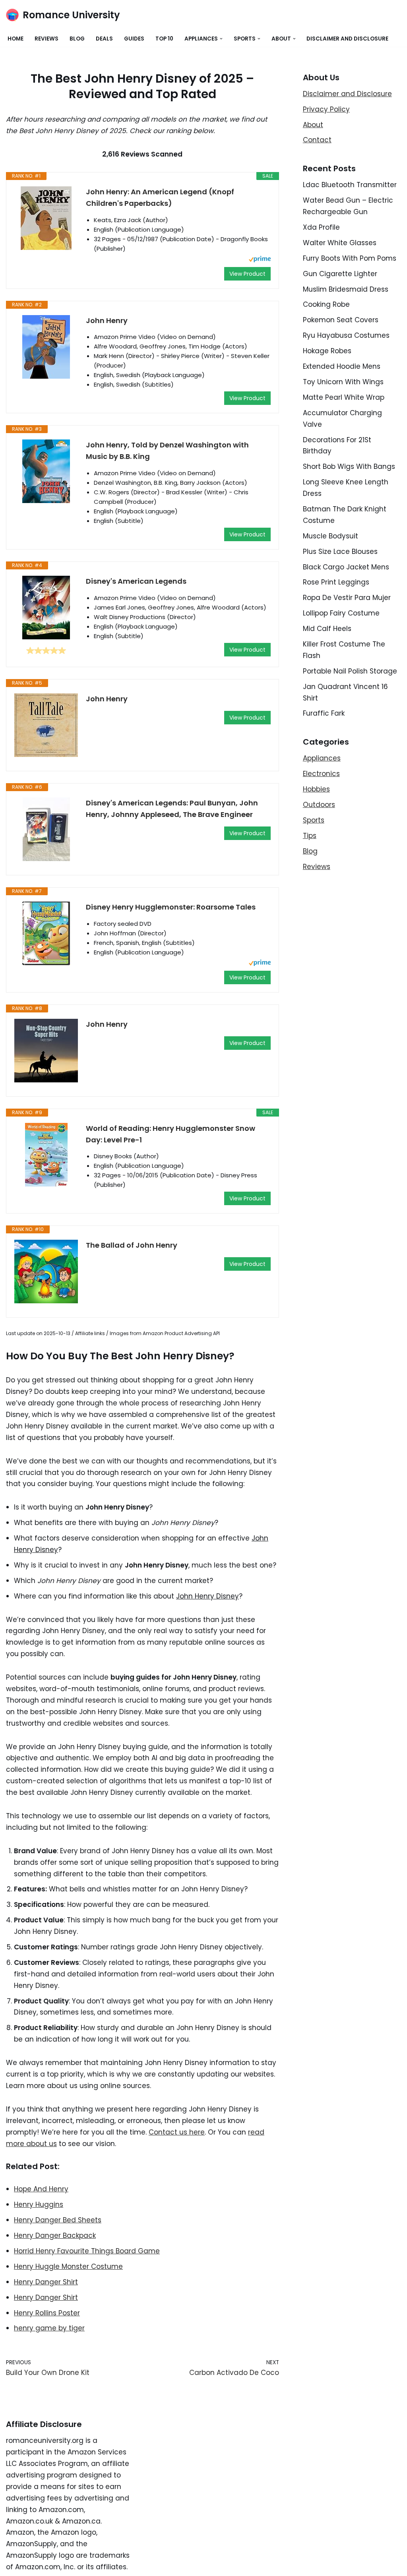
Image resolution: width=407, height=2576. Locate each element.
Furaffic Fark (324, 713)
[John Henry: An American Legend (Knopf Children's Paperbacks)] (46, 218)
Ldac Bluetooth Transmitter (350, 185)
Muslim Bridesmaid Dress (346, 289)
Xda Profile (321, 227)
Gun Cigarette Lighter (340, 274)
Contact (317, 140)
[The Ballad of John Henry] (46, 1272)
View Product (247, 274)
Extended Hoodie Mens (342, 366)
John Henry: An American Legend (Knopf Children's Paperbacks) (160, 197)
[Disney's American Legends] (46, 608)
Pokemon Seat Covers (341, 320)
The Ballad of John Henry (132, 1245)
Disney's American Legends (136, 581)
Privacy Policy (326, 109)
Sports (314, 820)
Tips (310, 836)
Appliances (322, 758)
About (313, 125)
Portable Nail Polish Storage (350, 671)
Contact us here (177, 2132)
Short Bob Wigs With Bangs (349, 466)
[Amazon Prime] (260, 260)
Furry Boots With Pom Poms (350, 258)
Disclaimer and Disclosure (347, 39)
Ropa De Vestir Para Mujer (347, 598)
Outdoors (319, 805)
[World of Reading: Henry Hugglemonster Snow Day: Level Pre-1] (46, 1155)
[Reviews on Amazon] (46, 650)
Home (16, 39)
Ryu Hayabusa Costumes (346, 335)
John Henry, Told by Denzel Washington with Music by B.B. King (167, 451)
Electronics (321, 774)
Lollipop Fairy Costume (341, 613)
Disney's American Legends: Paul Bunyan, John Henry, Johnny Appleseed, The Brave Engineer (172, 809)
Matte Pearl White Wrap (344, 397)
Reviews (47, 39)
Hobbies (316, 789)
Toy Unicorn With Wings (343, 382)
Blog (77, 39)
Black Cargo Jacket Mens (346, 567)
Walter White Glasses (340, 243)
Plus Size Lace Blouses (340, 552)
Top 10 (164, 39)
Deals (104, 39)
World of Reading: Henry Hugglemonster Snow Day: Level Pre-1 (171, 1134)
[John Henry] (46, 347)
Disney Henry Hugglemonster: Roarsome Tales (171, 907)
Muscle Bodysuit (330, 536)
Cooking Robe (326, 304)
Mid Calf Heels (327, 629)
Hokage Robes (327, 351)
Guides (134, 39)
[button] (221, 39)
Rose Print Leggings (336, 582)
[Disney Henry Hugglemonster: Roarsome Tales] (46, 933)
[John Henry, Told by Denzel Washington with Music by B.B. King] (46, 471)
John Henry (107, 320)
